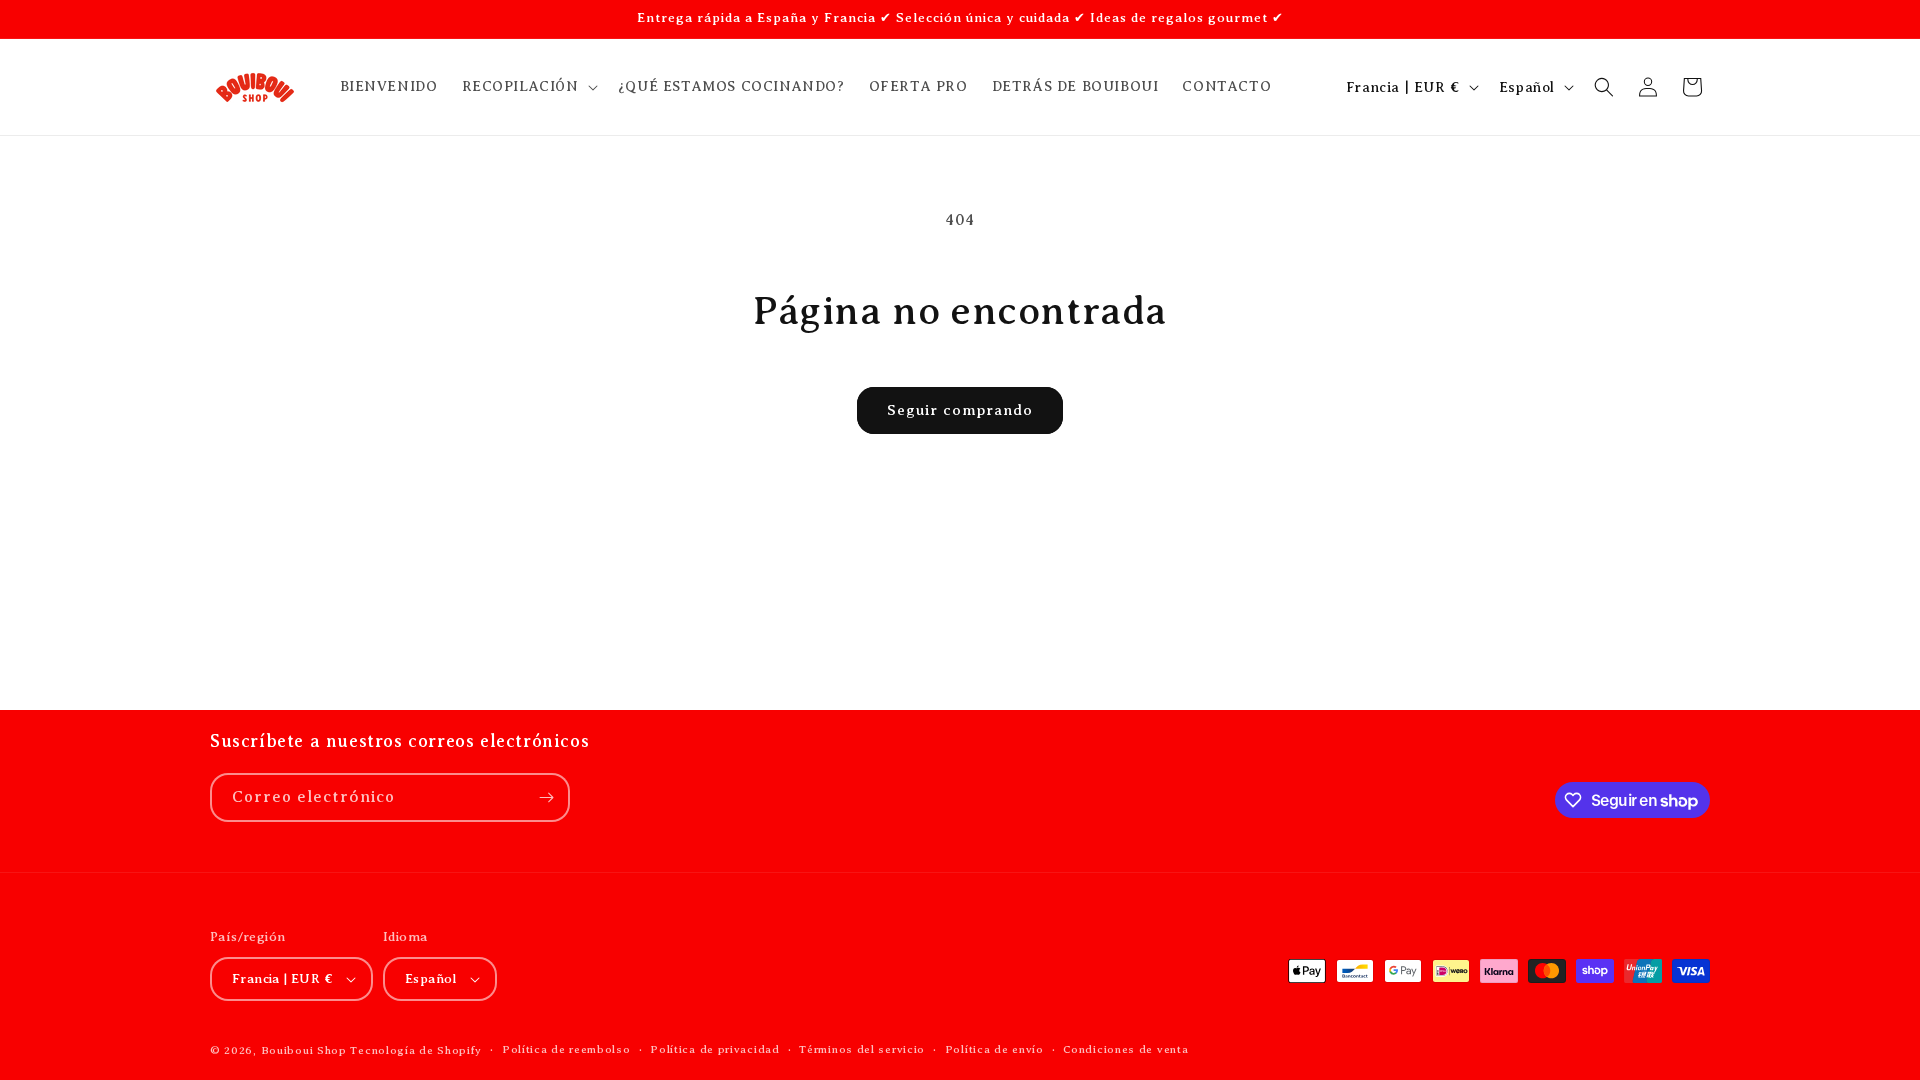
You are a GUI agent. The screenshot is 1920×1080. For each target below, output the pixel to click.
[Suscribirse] (546, 797)
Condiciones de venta (1125, 1049)
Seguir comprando (960, 410)
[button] (528, 87)
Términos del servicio (862, 1049)
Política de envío (994, 1049)
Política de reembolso (566, 1049)
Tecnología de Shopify (416, 1050)
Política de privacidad (714, 1049)
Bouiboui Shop (304, 1050)
